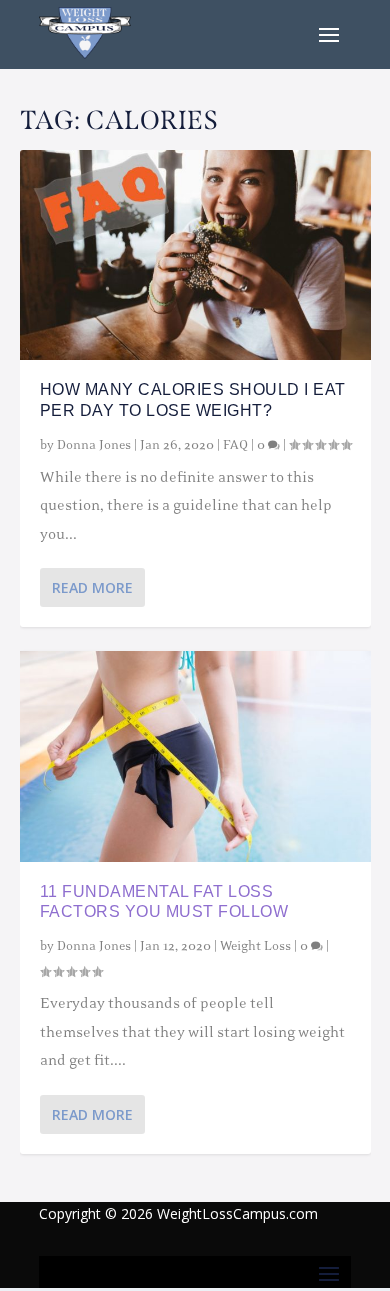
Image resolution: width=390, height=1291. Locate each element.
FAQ (235, 445)
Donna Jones (94, 445)
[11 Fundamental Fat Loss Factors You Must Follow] (195, 756)
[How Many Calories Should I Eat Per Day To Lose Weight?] (195, 255)
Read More (92, 587)
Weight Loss (255, 946)
